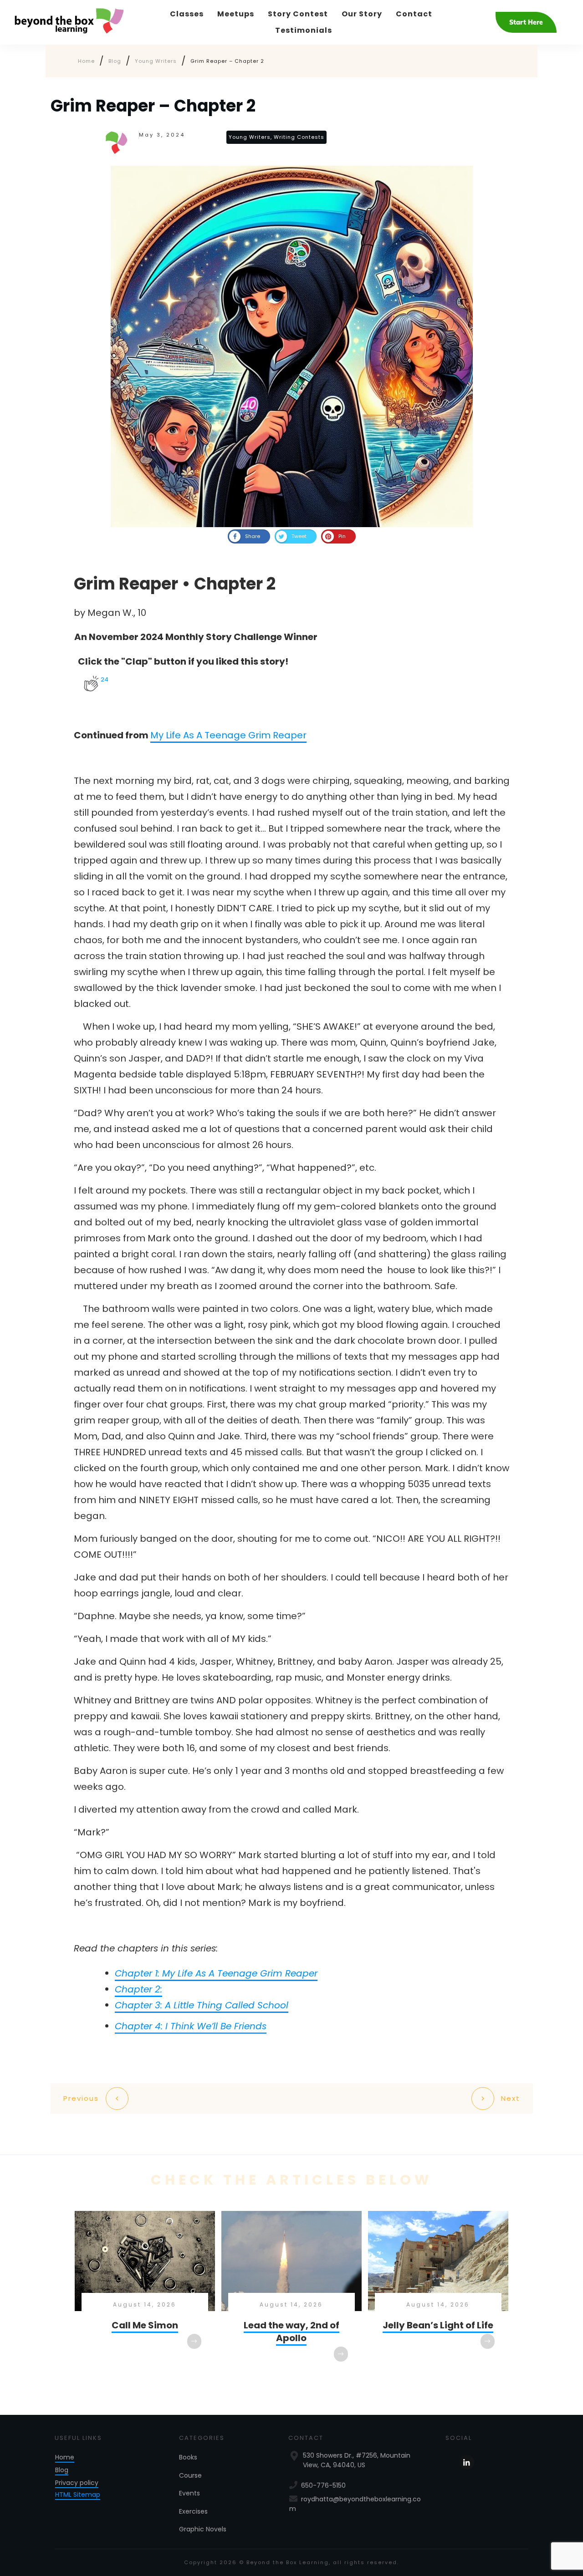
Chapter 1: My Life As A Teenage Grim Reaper (216, 1973)
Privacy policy (77, 2483)
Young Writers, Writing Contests (276, 137)
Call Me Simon (145, 2295)
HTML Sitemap (78, 2495)
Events (189, 2493)
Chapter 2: (138, 1989)
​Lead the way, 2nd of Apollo (291, 2295)
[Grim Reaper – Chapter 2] (291, 346)
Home (65, 2457)
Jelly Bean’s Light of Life (438, 2295)
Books (188, 2457)
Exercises (193, 2511)
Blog (62, 2470)
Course (190, 2475)
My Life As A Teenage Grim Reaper (228, 735)
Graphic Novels (203, 2529)
